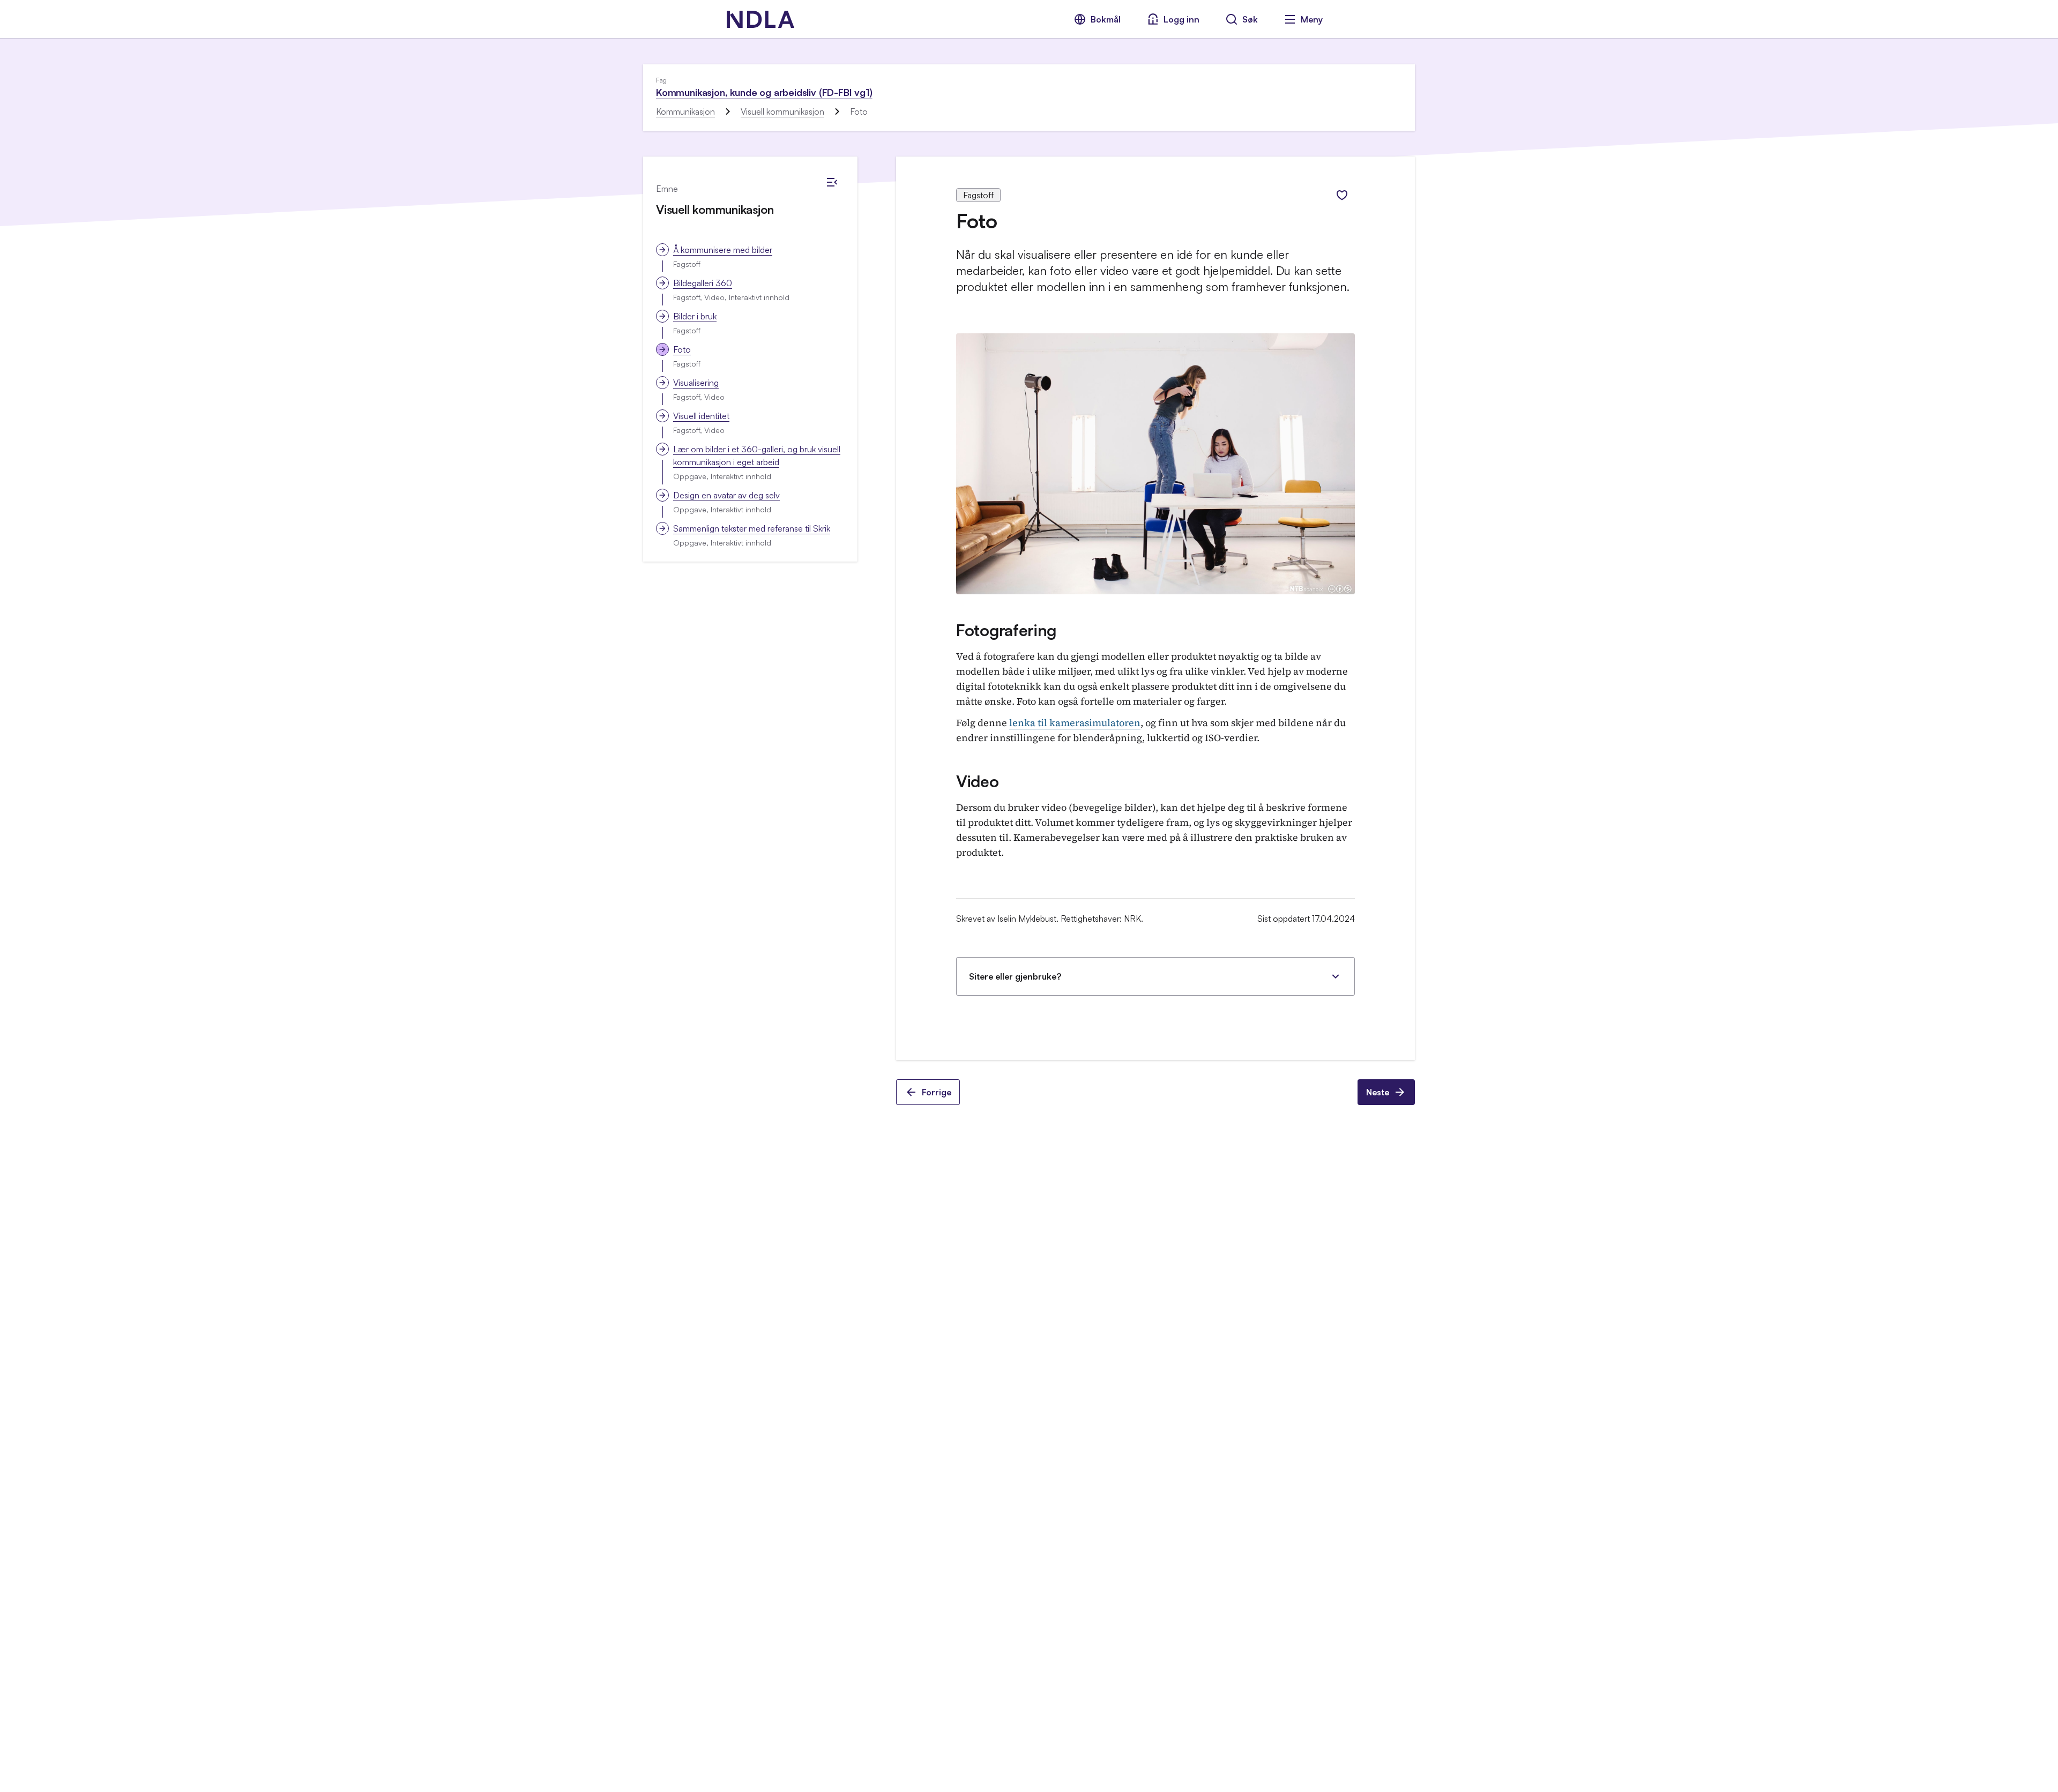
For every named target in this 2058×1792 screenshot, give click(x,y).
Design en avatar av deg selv (726, 495)
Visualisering (696, 383)
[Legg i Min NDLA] (1342, 195)
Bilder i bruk (695, 316)
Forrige (937, 1092)
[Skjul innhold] (832, 182)
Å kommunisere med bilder (723, 250)
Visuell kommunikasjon (782, 111)
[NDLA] (760, 19)
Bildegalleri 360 (703, 283)
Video (978, 781)
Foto (682, 349)
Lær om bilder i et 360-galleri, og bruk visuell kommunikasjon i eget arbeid (757, 456)
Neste (1378, 1092)
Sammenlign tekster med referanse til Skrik (752, 528)
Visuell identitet (701, 416)
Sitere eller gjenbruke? (1015, 976)
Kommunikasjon (685, 111)
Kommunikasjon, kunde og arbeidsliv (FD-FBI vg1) (764, 92)
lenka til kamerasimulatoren (1075, 723)
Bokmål (1106, 19)
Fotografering (1006, 630)
